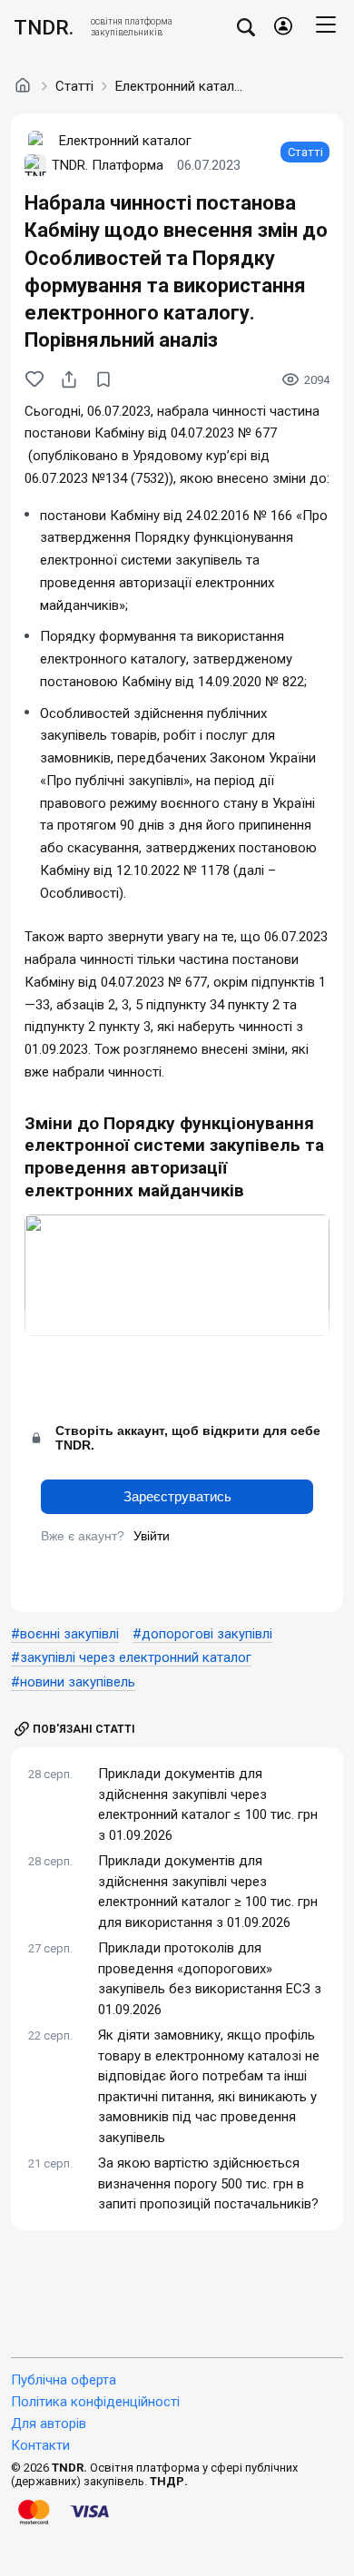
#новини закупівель (73, 1682)
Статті (74, 86)
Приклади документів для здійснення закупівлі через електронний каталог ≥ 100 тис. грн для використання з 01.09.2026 (208, 1892)
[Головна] (23, 85)
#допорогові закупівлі (202, 1634)
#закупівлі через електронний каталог (131, 1657)
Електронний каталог (179, 86)
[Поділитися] (69, 379)
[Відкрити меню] (326, 27)
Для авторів (49, 2424)
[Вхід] (283, 27)
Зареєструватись (177, 1496)
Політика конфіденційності (95, 2402)
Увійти (152, 1536)
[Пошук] (246, 27)
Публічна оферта (64, 2380)
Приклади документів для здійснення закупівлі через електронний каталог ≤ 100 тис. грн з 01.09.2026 (208, 1804)
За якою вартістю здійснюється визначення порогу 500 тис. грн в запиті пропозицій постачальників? (208, 2183)
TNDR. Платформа (108, 165)
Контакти (40, 2445)
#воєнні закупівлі (65, 1634)
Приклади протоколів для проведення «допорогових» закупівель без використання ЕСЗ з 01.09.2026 (210, 1979)
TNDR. (44, 27)
